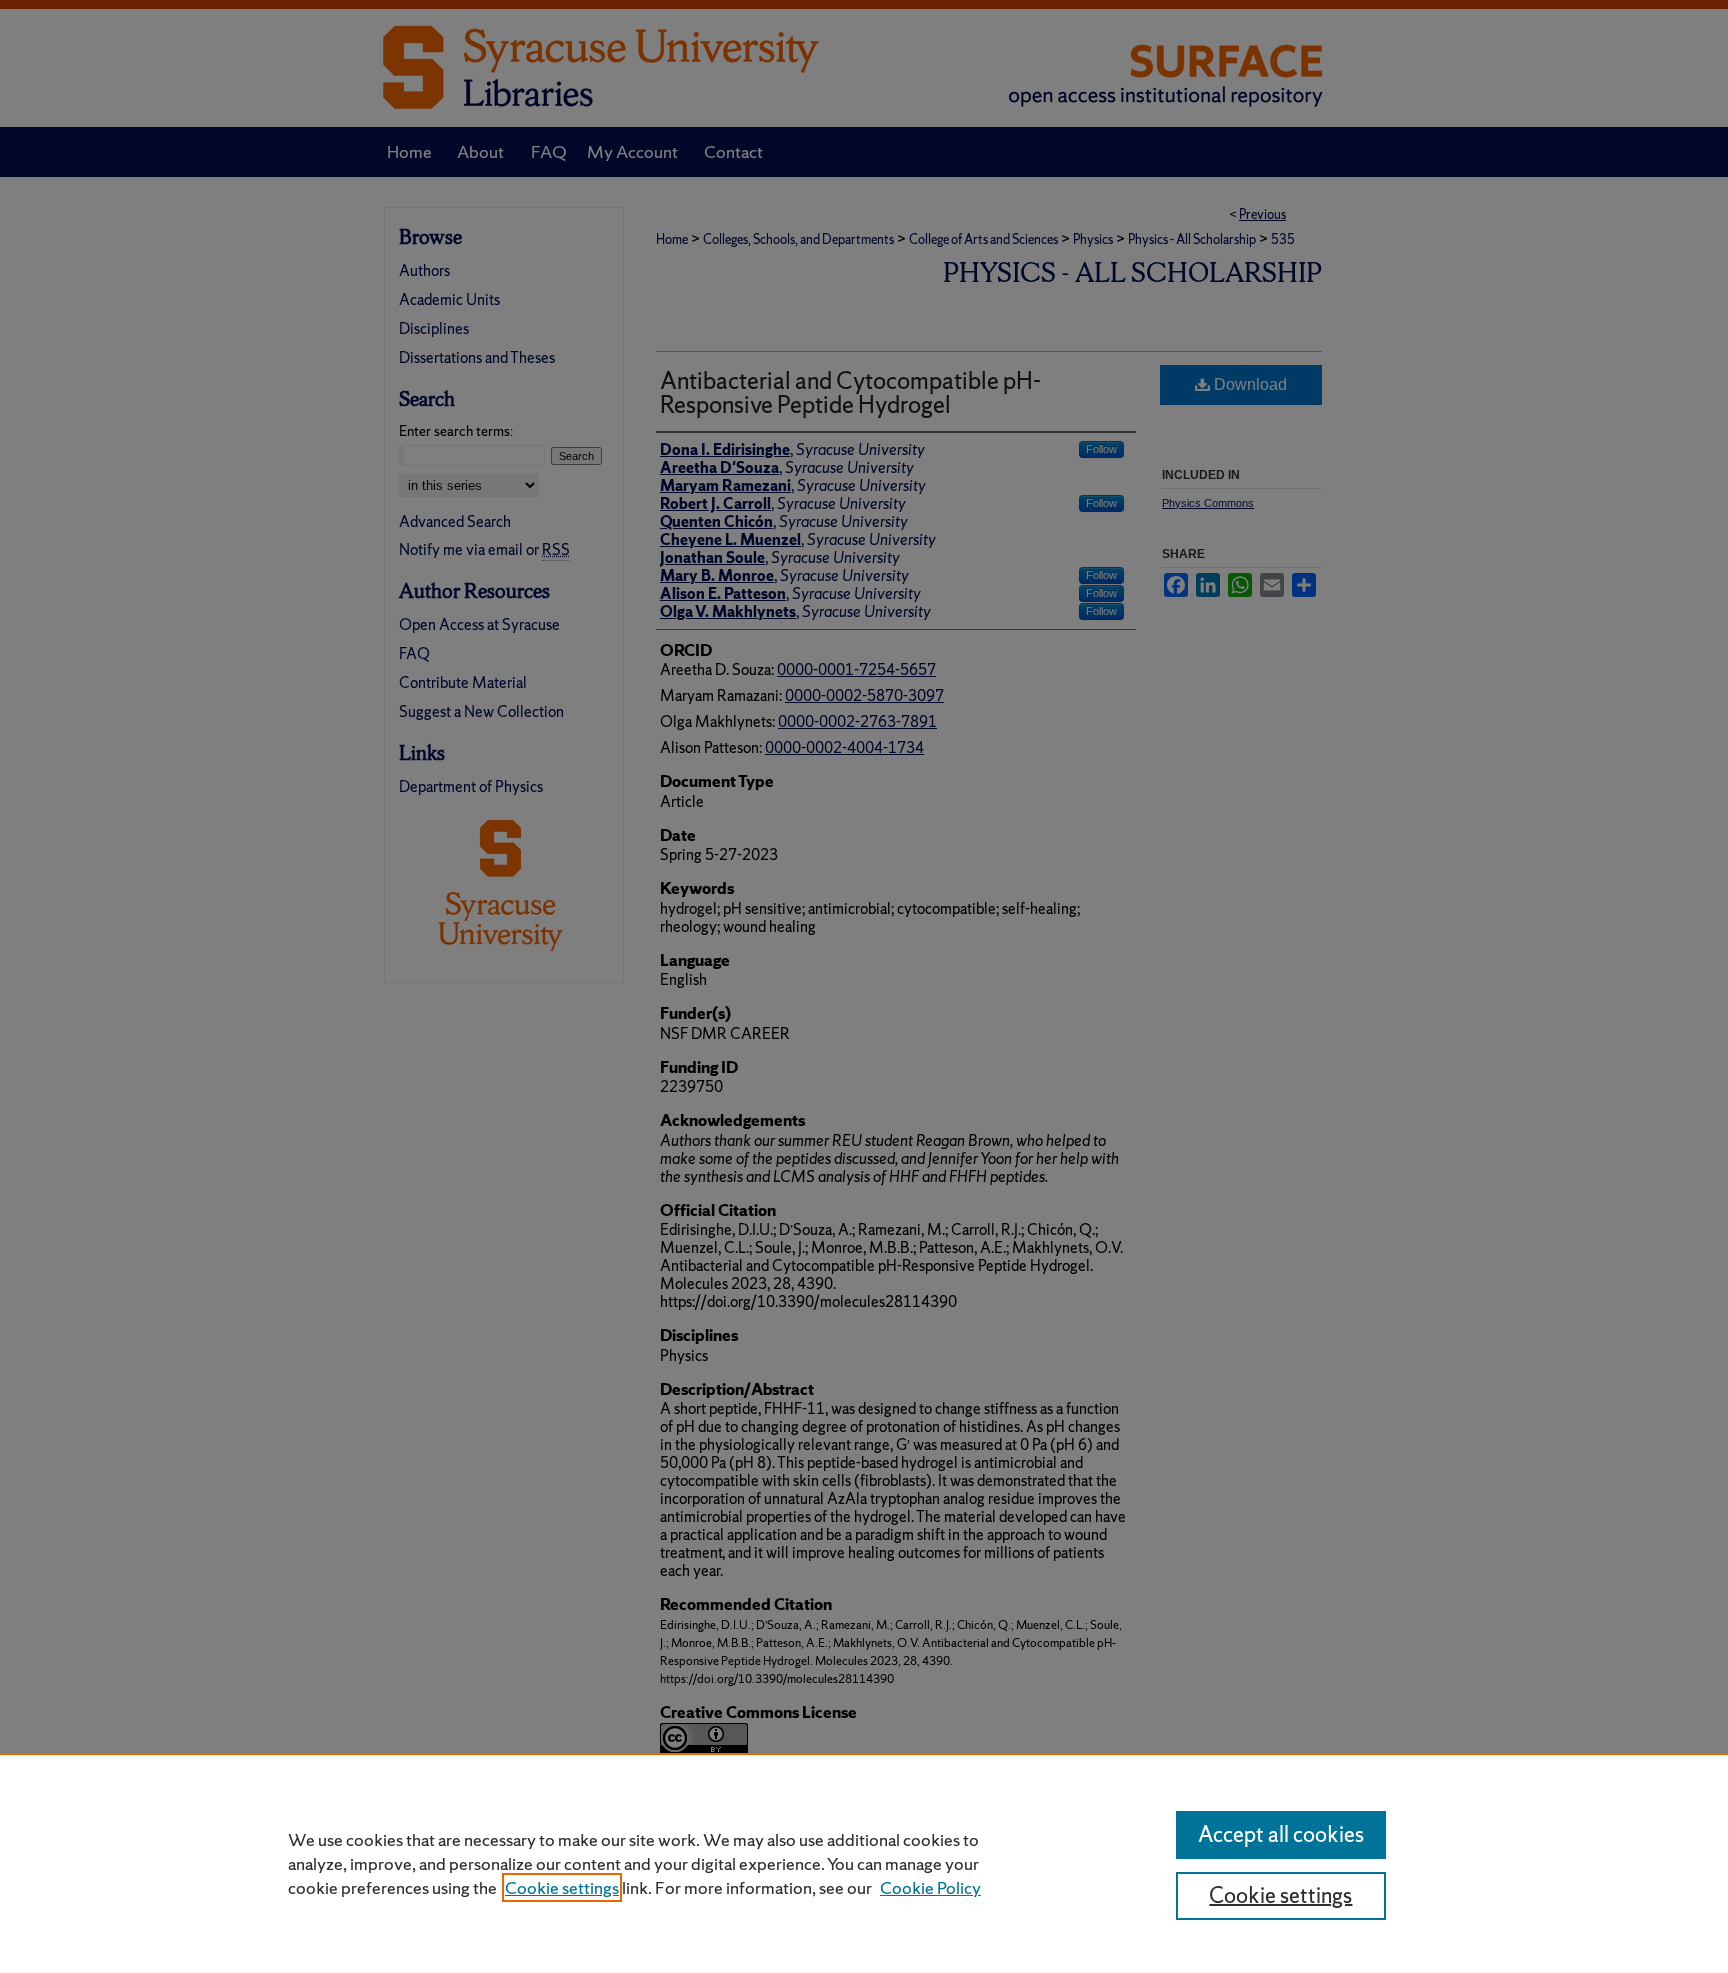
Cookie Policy (930, 1887)
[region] (864, 1863)
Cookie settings (562, 1887)
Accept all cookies (1281, 1834)
